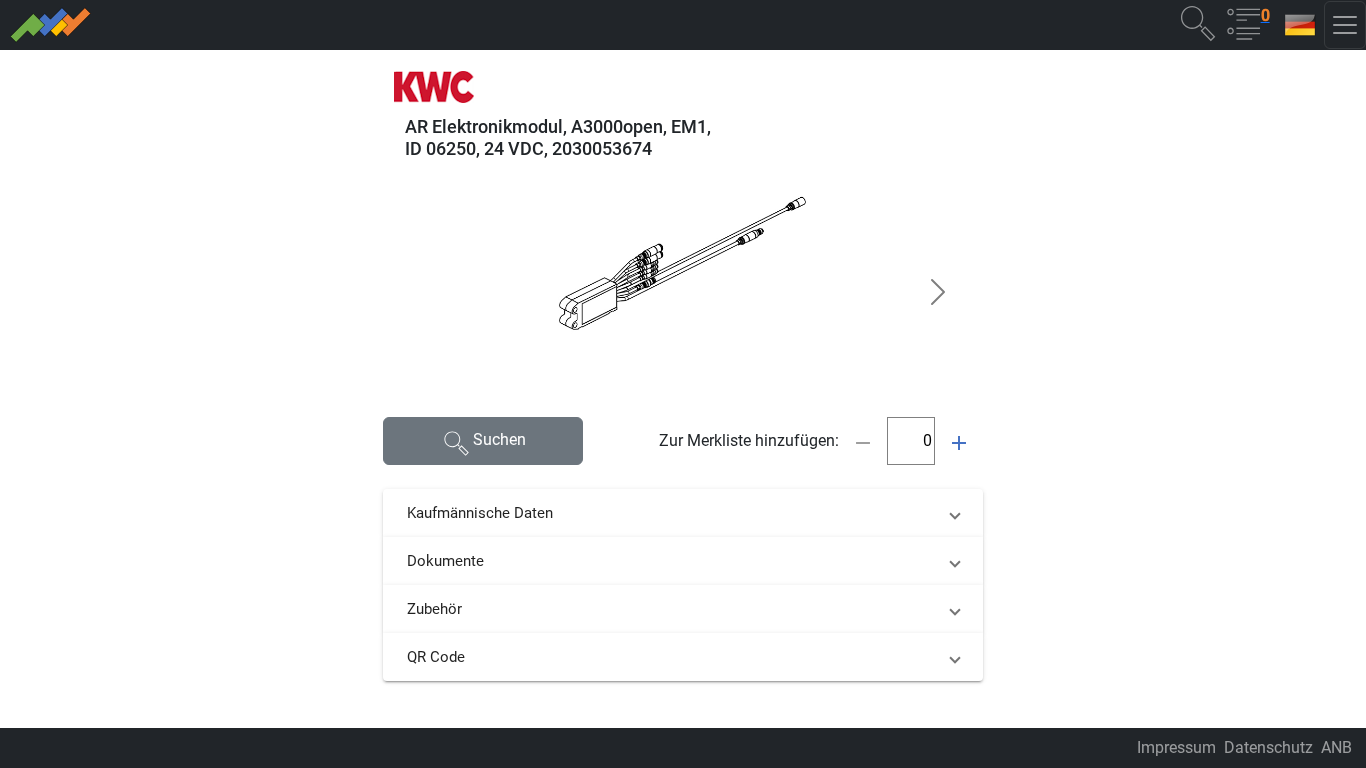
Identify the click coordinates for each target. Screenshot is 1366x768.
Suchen (499, 439)
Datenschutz (1268, 747)
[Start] (332, 25)
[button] (1198, 22)
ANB (1336, 747)
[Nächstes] (938, 292)
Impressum (1176, 747)
